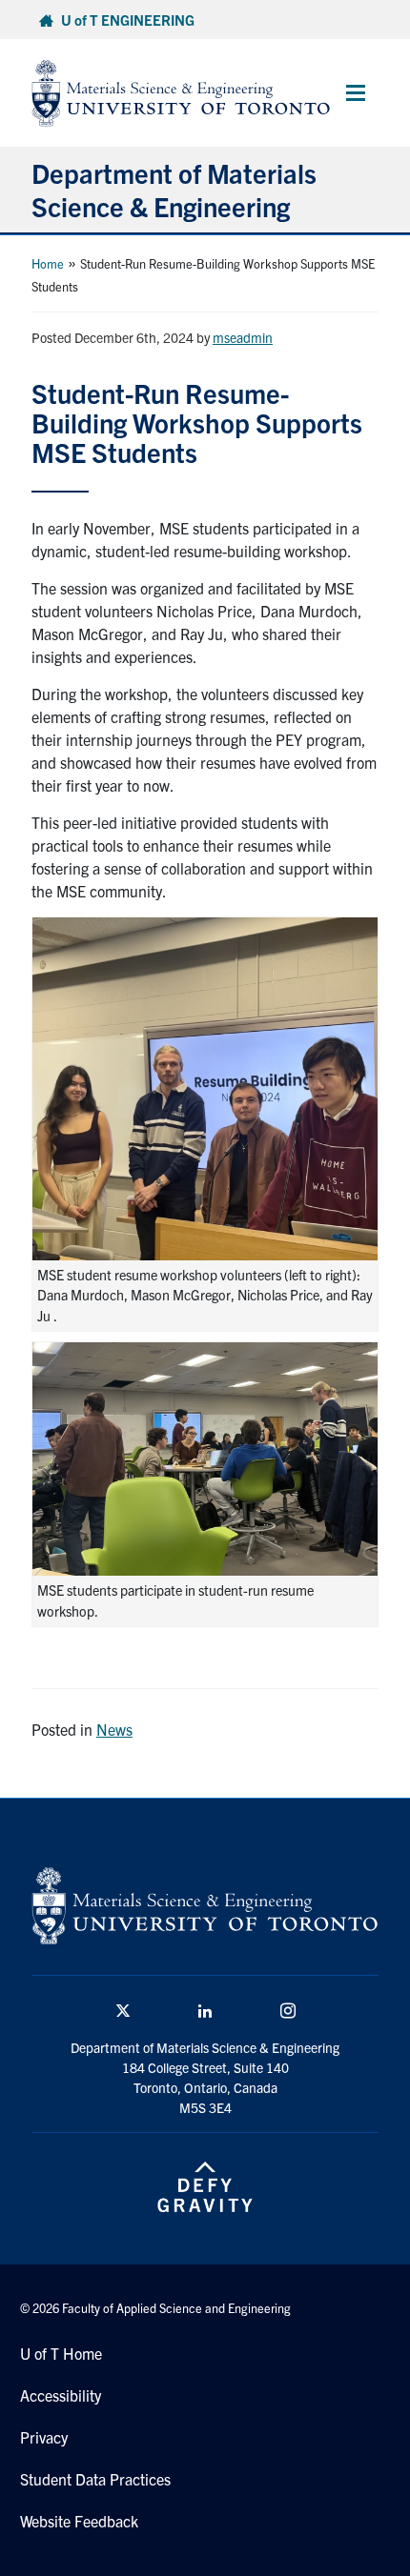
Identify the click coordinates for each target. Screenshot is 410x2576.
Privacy (44, 2437)
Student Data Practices (95, 2479)
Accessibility (61, 2395)
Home (48, 263)
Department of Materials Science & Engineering (174, 189)
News (114, 1729)
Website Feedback (79, 2521)
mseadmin (243, 337)
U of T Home (61, 2353)
